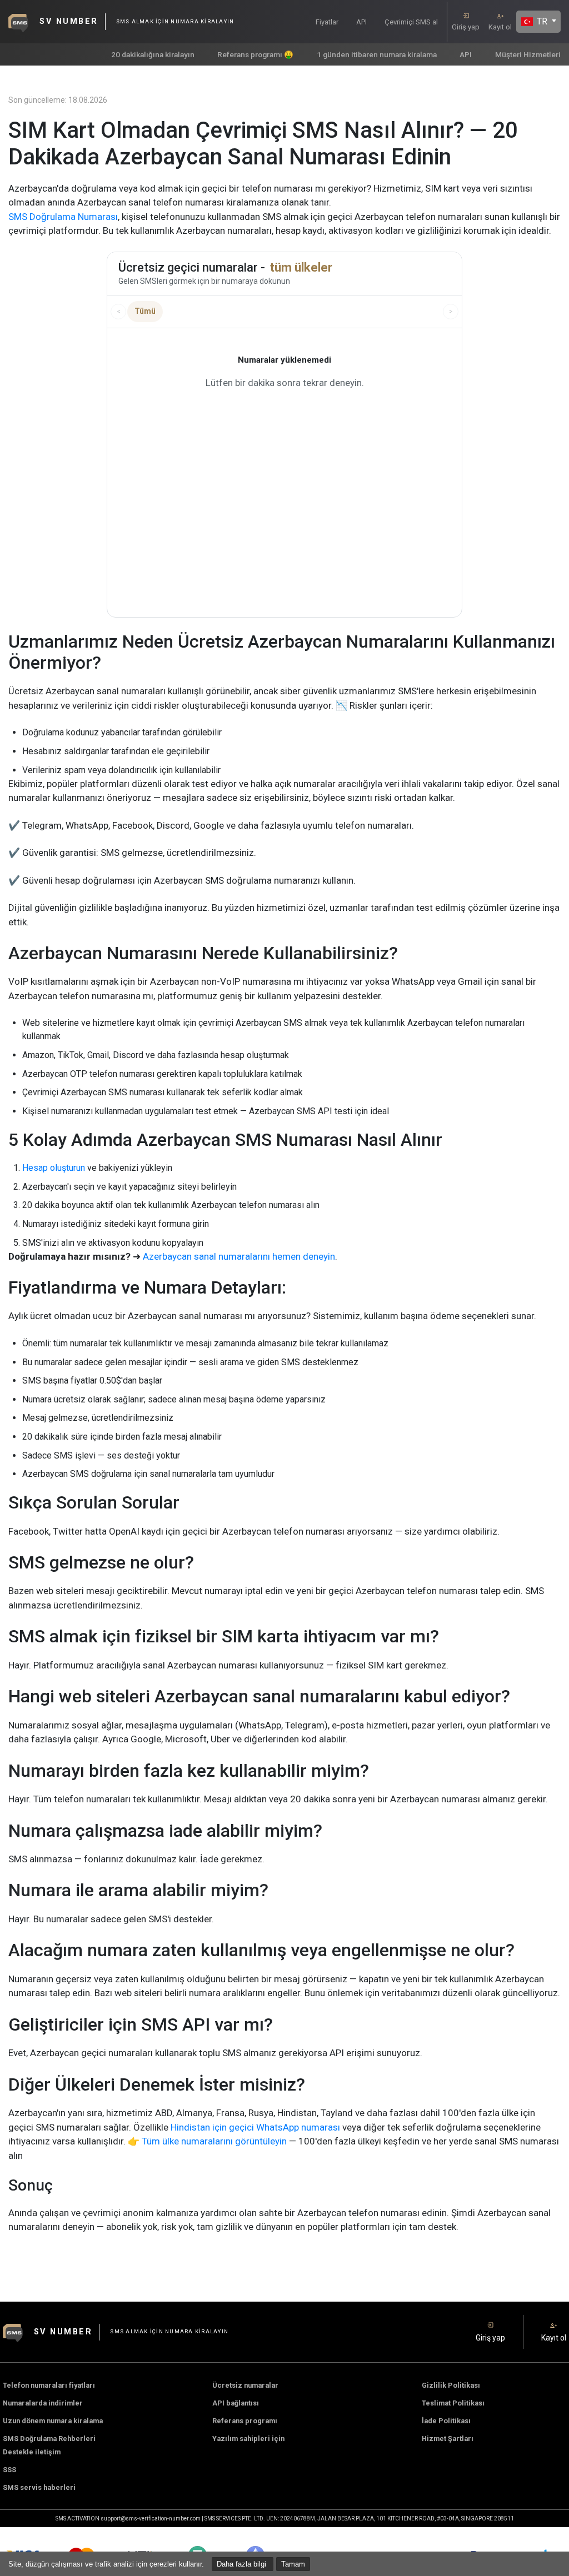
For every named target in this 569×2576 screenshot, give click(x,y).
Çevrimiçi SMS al (411, 22)
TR (541, 21)
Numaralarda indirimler (43, 2403)
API (361, 22)
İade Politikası (446, 2421)
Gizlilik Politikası (451, 2385)
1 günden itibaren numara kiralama (377, 54)
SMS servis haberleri (39, 2487)
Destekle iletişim (32, 2452)
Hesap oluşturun (54, 1168)
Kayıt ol (500, 27)
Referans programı (245, 2421)
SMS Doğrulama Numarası (63, 217)
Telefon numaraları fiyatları (49, 2385)
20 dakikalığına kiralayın (153, 54)
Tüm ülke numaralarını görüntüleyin (214, 2141)
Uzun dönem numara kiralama (53, 2421)
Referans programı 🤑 (255, 54)
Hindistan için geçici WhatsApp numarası (255, 2127)
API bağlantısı (236, 2403)
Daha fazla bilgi (243, 2564)
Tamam (293, 2564)
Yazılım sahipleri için (248, 2439)
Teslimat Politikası (453, 2403)
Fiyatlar (327, 22)
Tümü (145, 311)
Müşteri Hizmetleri (528, 54)
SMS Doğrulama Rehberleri (49, 2439)
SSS (9, 2470)
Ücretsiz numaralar (245, 2385)
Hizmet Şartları (448, 2439)
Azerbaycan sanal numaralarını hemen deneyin (239, 1256)
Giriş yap (466, 27)
